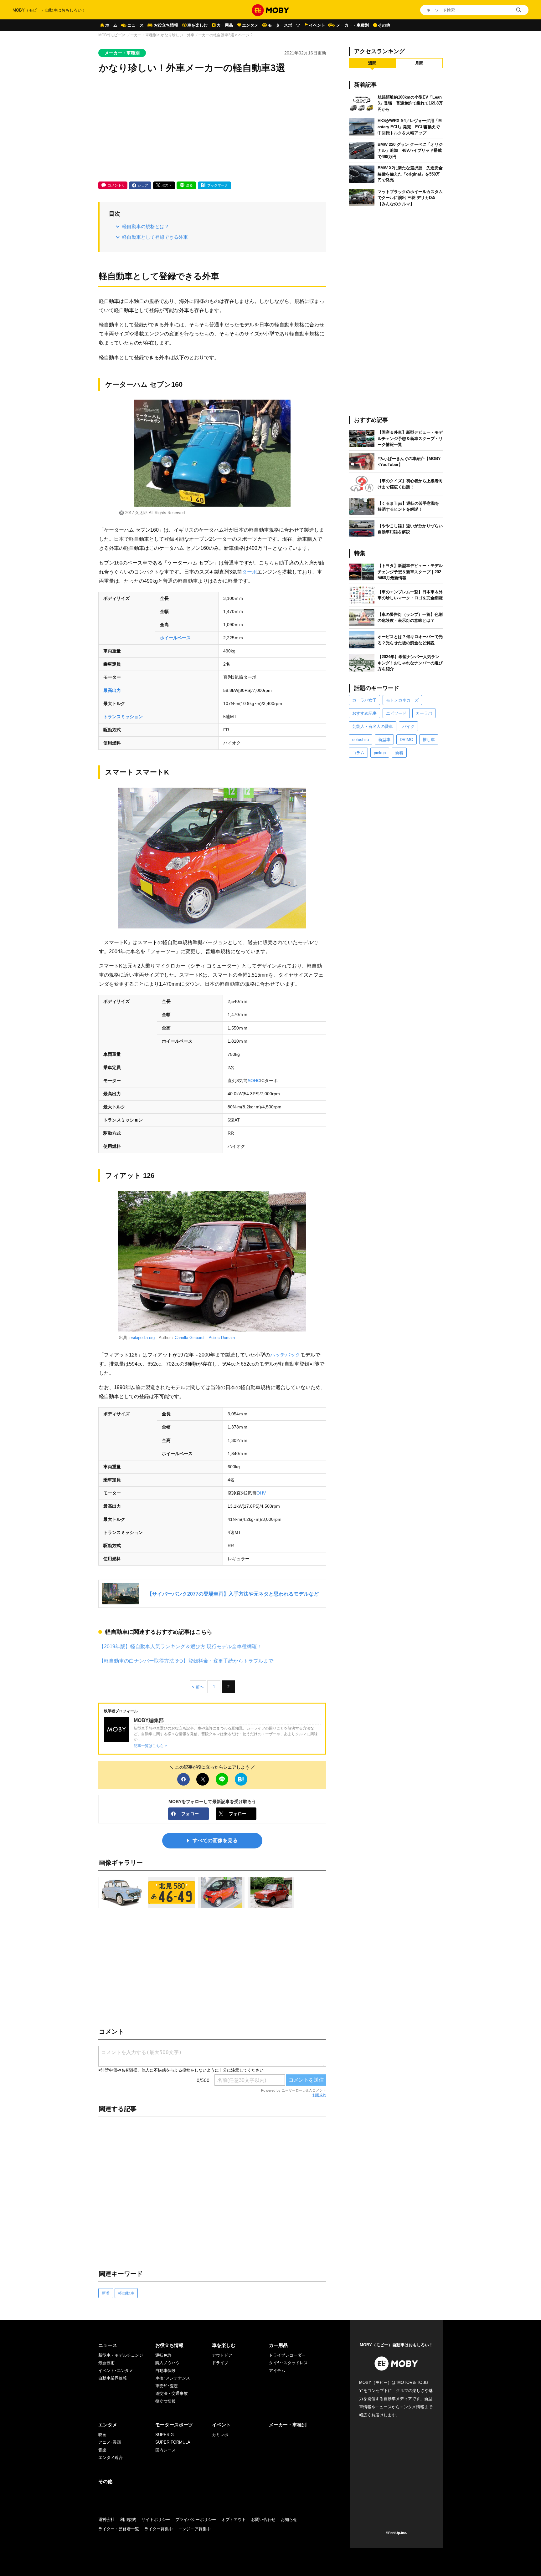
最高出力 (112, 690)
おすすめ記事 (364, 713)
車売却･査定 (167, 2386)
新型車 (384, 740)
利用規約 (319, 2095)
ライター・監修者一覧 (119, 2529)
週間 (372, 63)
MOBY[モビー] (110, 35)
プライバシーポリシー (196, 2520)
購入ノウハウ (167, 2363)
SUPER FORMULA (173, 2442)
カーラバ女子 (364, 700)
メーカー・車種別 (353, 25)
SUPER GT (166, 2435)
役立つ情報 (165, 2401)
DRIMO (407, 740)
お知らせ (289, 2520)
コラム (358, 753)
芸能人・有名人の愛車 (373, 726)
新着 (106, 2293)
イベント (317, 25)
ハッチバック (285, 1355)
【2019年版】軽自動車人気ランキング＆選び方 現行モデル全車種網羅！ (180, 1646)
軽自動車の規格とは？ (146, 226)
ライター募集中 (159, 2529)
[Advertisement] (212, 128)
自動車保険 (165, 2371)
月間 (419, 63)
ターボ (250, 572)
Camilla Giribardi (190, 1338)
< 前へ (198, 1687)
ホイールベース (175, 638)
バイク (408, 726)
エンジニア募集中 (194, 2529)
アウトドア (222, 2355)
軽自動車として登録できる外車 (155, 237)
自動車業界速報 (113, 2378)
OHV (261, 1493)
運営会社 (106, 2520)
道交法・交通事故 (172, 2393)
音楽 (102, 2450)
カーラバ (424, 713)
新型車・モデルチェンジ (121, 2355)
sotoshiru (361, 740)
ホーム (111, 25)
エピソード (396, 713)
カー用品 (225, 25)
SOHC (254, 1081)
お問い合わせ (263, 2520)
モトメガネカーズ (402, 700)
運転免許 (163, 2355)
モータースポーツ (284, 25)
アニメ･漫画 (110, 2442)
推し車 (429, 740)
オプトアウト (234, 2520)
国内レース (165, 2450)
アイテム (277, 2371)
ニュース (136, 25)
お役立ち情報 (166, 25)
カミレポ (220, 2435)
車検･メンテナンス (173, 2378)
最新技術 (106, 2363)
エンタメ (250, 25)
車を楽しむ (197, 25)
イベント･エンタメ (116, 2371)
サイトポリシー (156, 2520)
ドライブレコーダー (287, 2355)
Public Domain (222, 1338)
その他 (384, 25)
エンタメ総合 (111, 2458)
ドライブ (220, 2363)
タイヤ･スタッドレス (288, 2363)
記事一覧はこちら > (150, 1746)
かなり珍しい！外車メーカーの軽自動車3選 (197, 35)
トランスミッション (123, 717)
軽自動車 (126, 2293)
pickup (380, 753)
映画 (102, 2435)
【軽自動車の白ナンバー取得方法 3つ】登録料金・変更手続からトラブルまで (186, 1661)
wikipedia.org (143, 1338)
